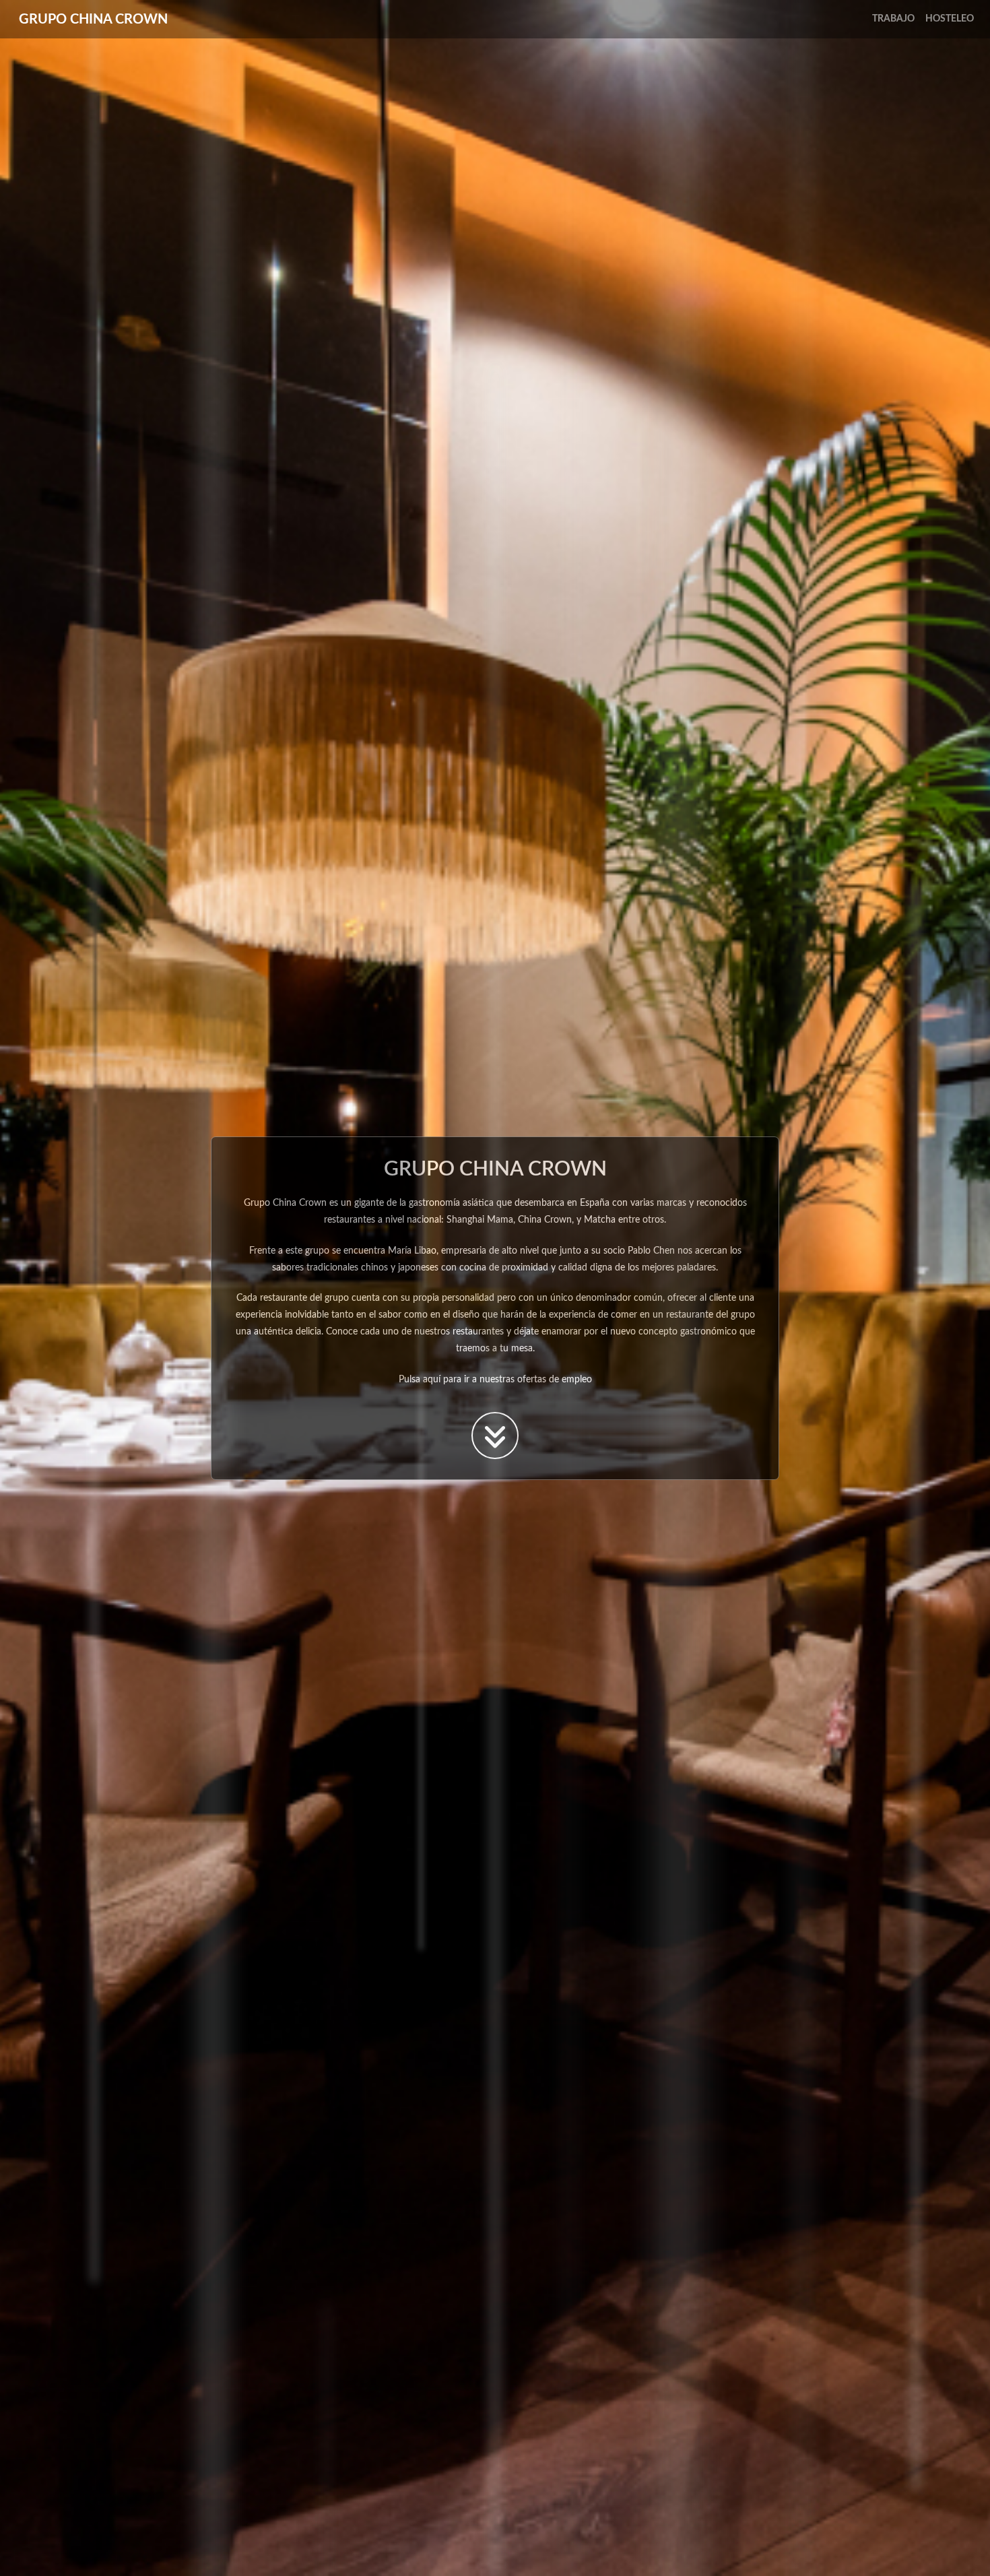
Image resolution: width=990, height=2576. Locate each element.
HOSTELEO (950, 19)
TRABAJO (893, 19)
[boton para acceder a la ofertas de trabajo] (495, 1436)
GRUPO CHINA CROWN (93, 20)
